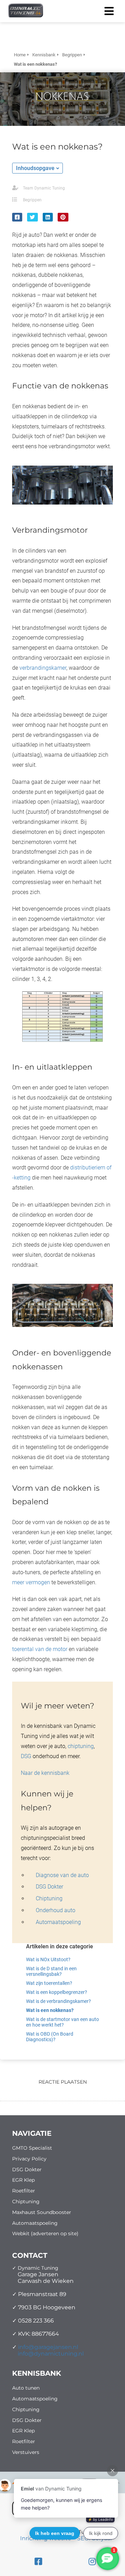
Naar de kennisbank (45, 1773)
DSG (26, 1756)
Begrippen (32, 200)
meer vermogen (31, 1582)
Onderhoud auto (56, 1910)
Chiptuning (49, 1898)
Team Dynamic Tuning (44, 188)
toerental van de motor (40, 1649)
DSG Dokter (49, 1887)
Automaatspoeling (58, 1922)
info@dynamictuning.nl (51, 2354)
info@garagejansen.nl (48, 2347)
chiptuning (81, 1746)
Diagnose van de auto (62, 1875)
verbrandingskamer (43, 668)
